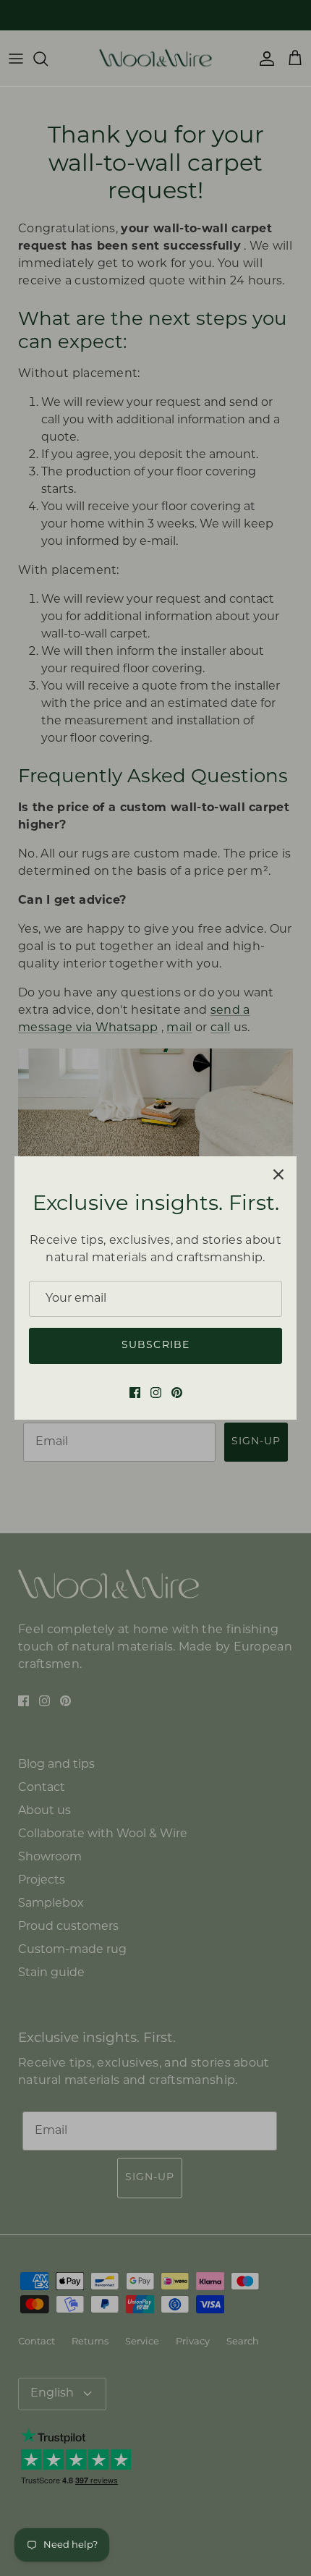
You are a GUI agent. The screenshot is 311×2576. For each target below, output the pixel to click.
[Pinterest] (177, 1393)
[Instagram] (156, 1393)
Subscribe (155, 1346)
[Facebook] (135, 1393)
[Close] (278, 1174)
